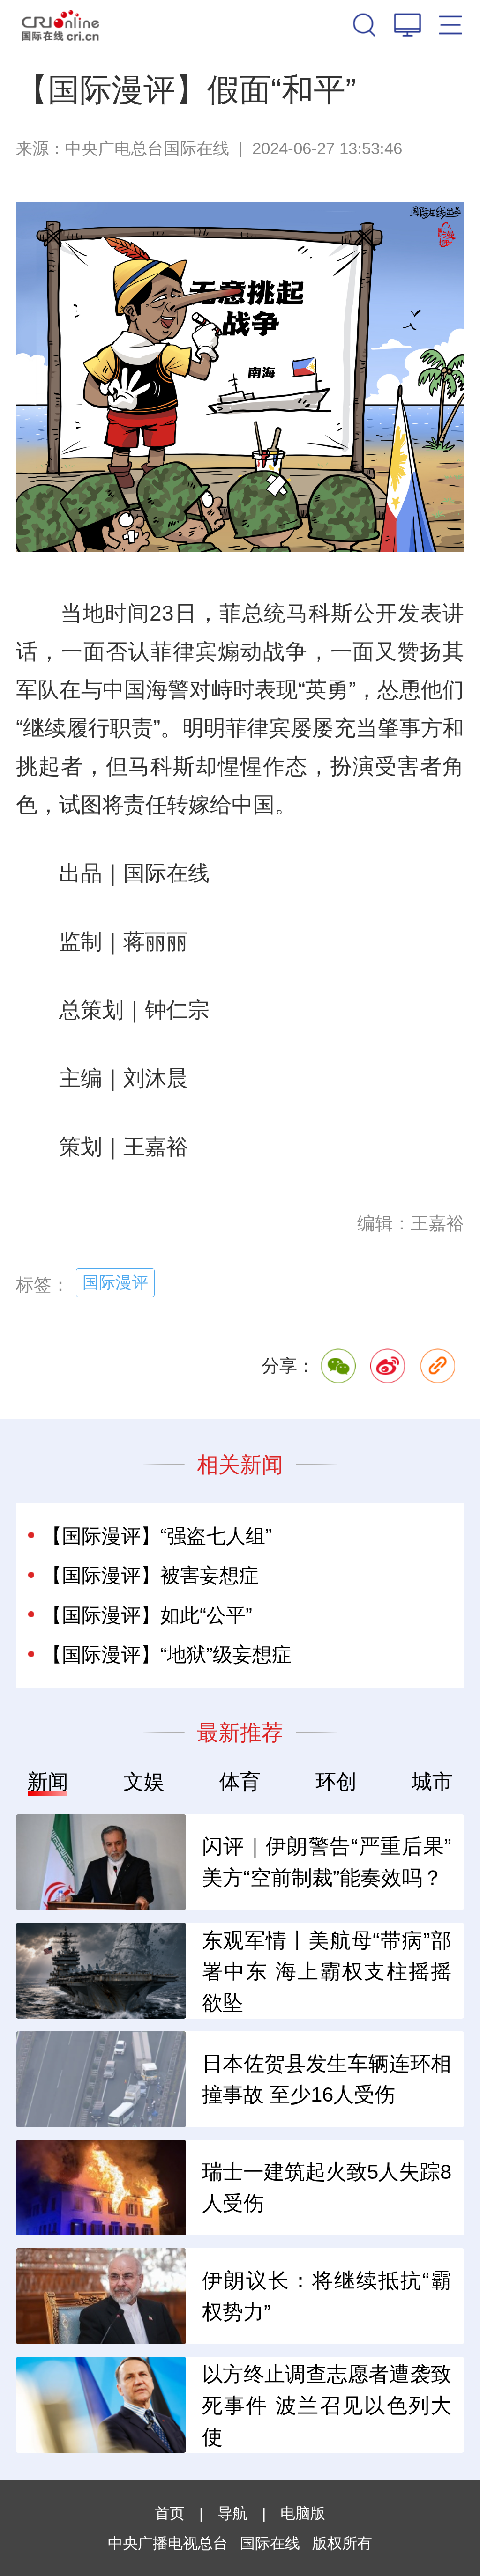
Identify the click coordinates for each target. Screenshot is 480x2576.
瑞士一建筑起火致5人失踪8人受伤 (327, 2187)
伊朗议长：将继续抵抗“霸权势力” (327, 2296)
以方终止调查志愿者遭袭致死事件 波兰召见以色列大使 (327, 2405)
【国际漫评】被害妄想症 (150, 1575)
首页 (170, 2513)
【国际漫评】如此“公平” (147, 1615)
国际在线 (60, 24)
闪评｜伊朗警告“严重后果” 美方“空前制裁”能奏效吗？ (327, 1862)
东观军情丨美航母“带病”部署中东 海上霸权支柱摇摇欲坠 (327, 1972)
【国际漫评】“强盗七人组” (157, 1536)
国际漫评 (115, 1282)
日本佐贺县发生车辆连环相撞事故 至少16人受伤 (327, 2079)
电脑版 (303, 2513)
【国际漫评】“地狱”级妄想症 (167, 1654)
